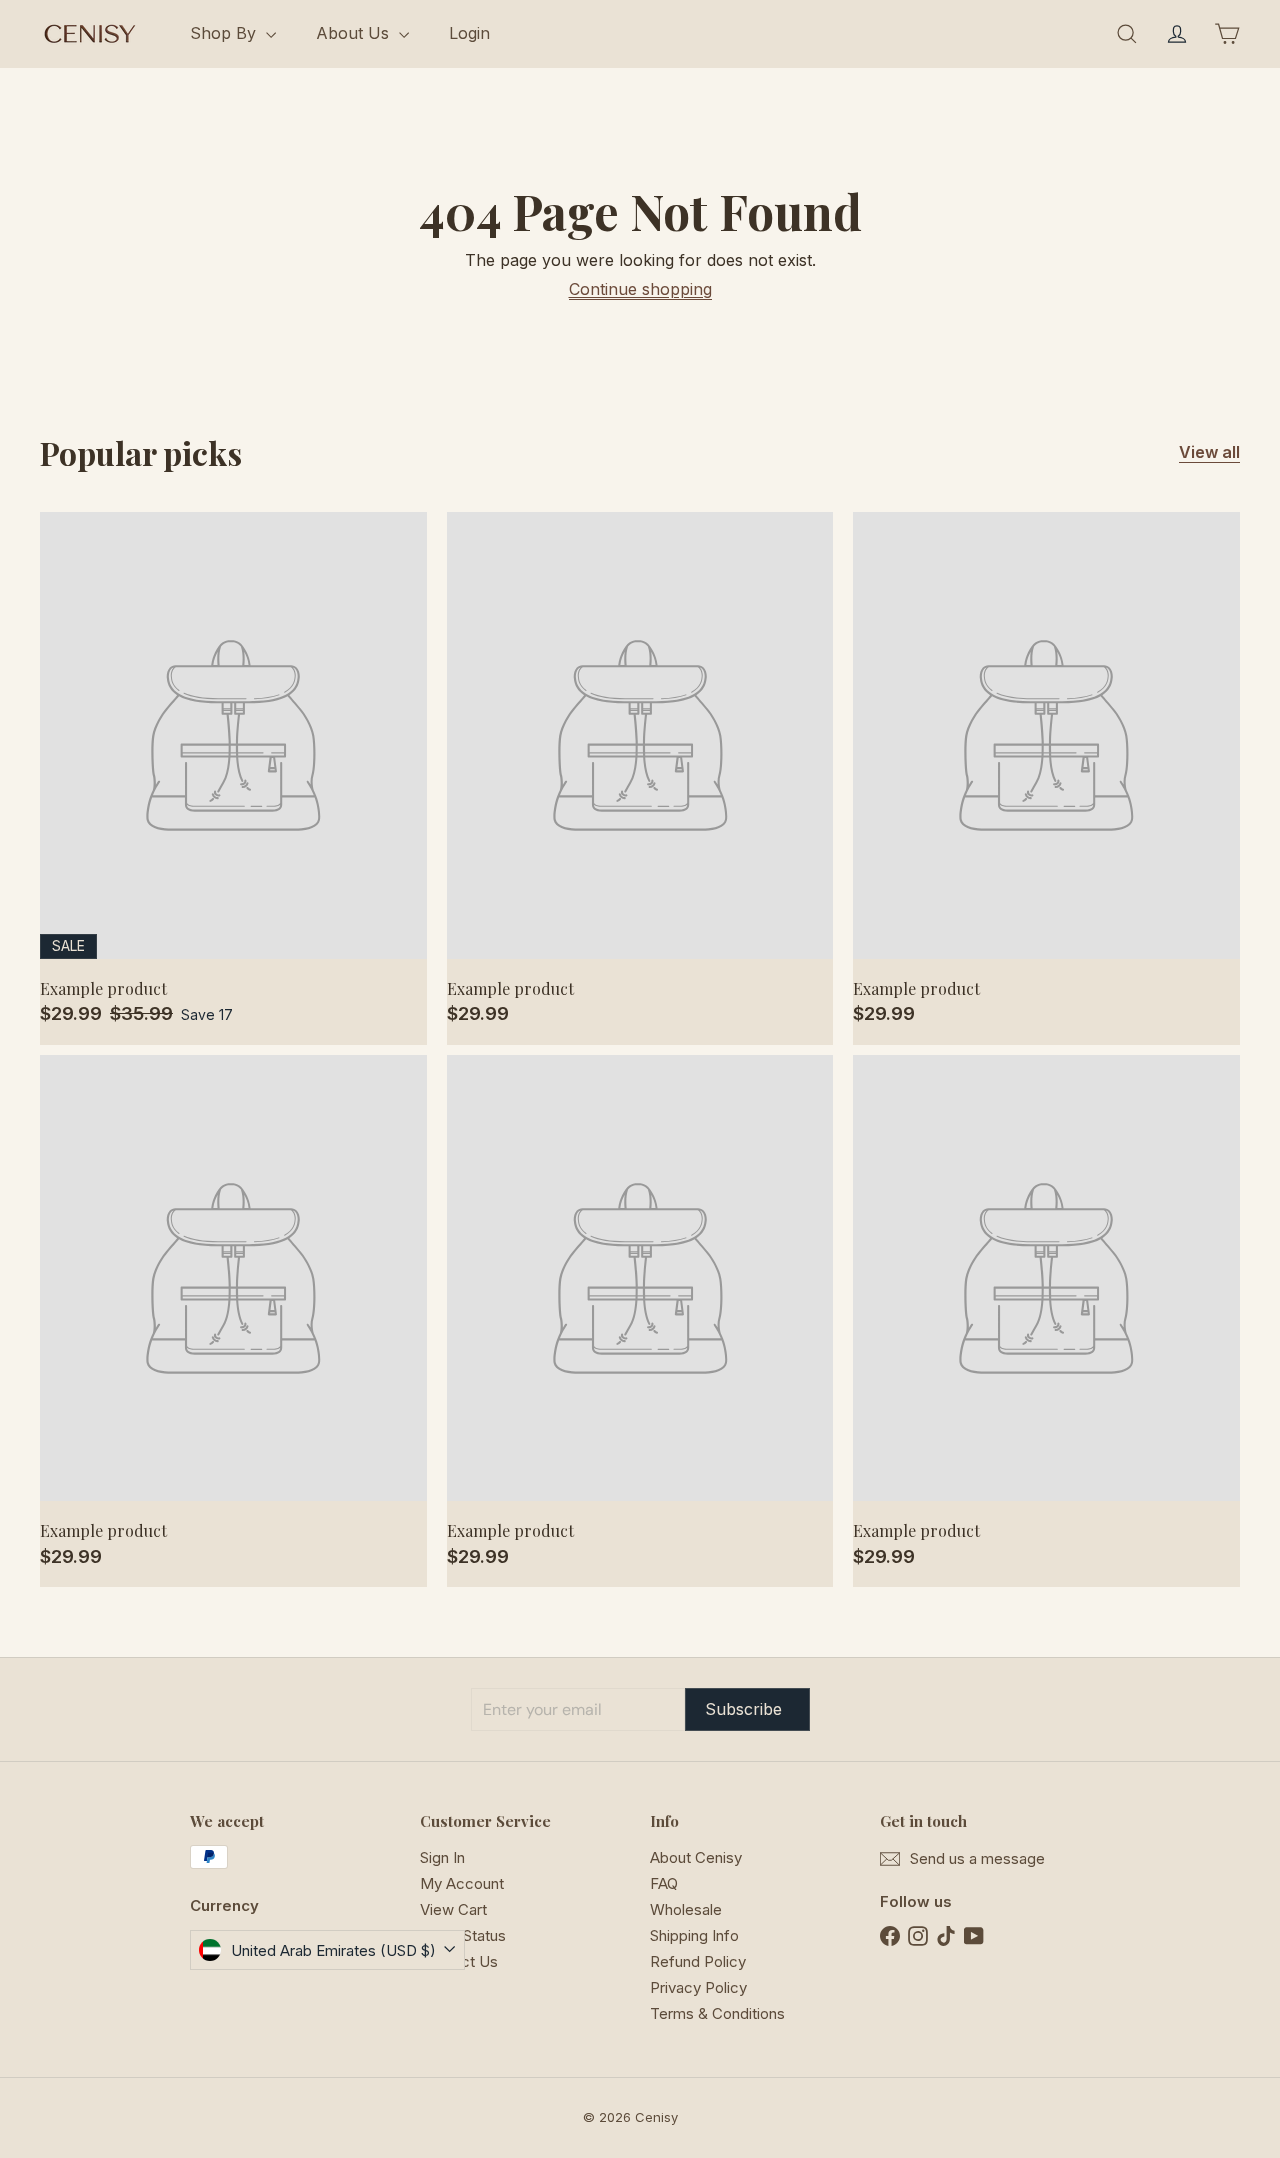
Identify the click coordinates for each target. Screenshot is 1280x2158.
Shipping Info (694, 1935)
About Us (355, 33)
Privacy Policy (698, 1987)
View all (1209, 452)
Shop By (225, 33)
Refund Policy (698, 1961)
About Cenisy (696, 1857)
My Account (462, 1883)
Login (469, 33)
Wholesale (686, 1909)
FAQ (664, 1883)
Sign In (442, 1857)
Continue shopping (640, 289)
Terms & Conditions (717, 2013)
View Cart (453, 1909)
